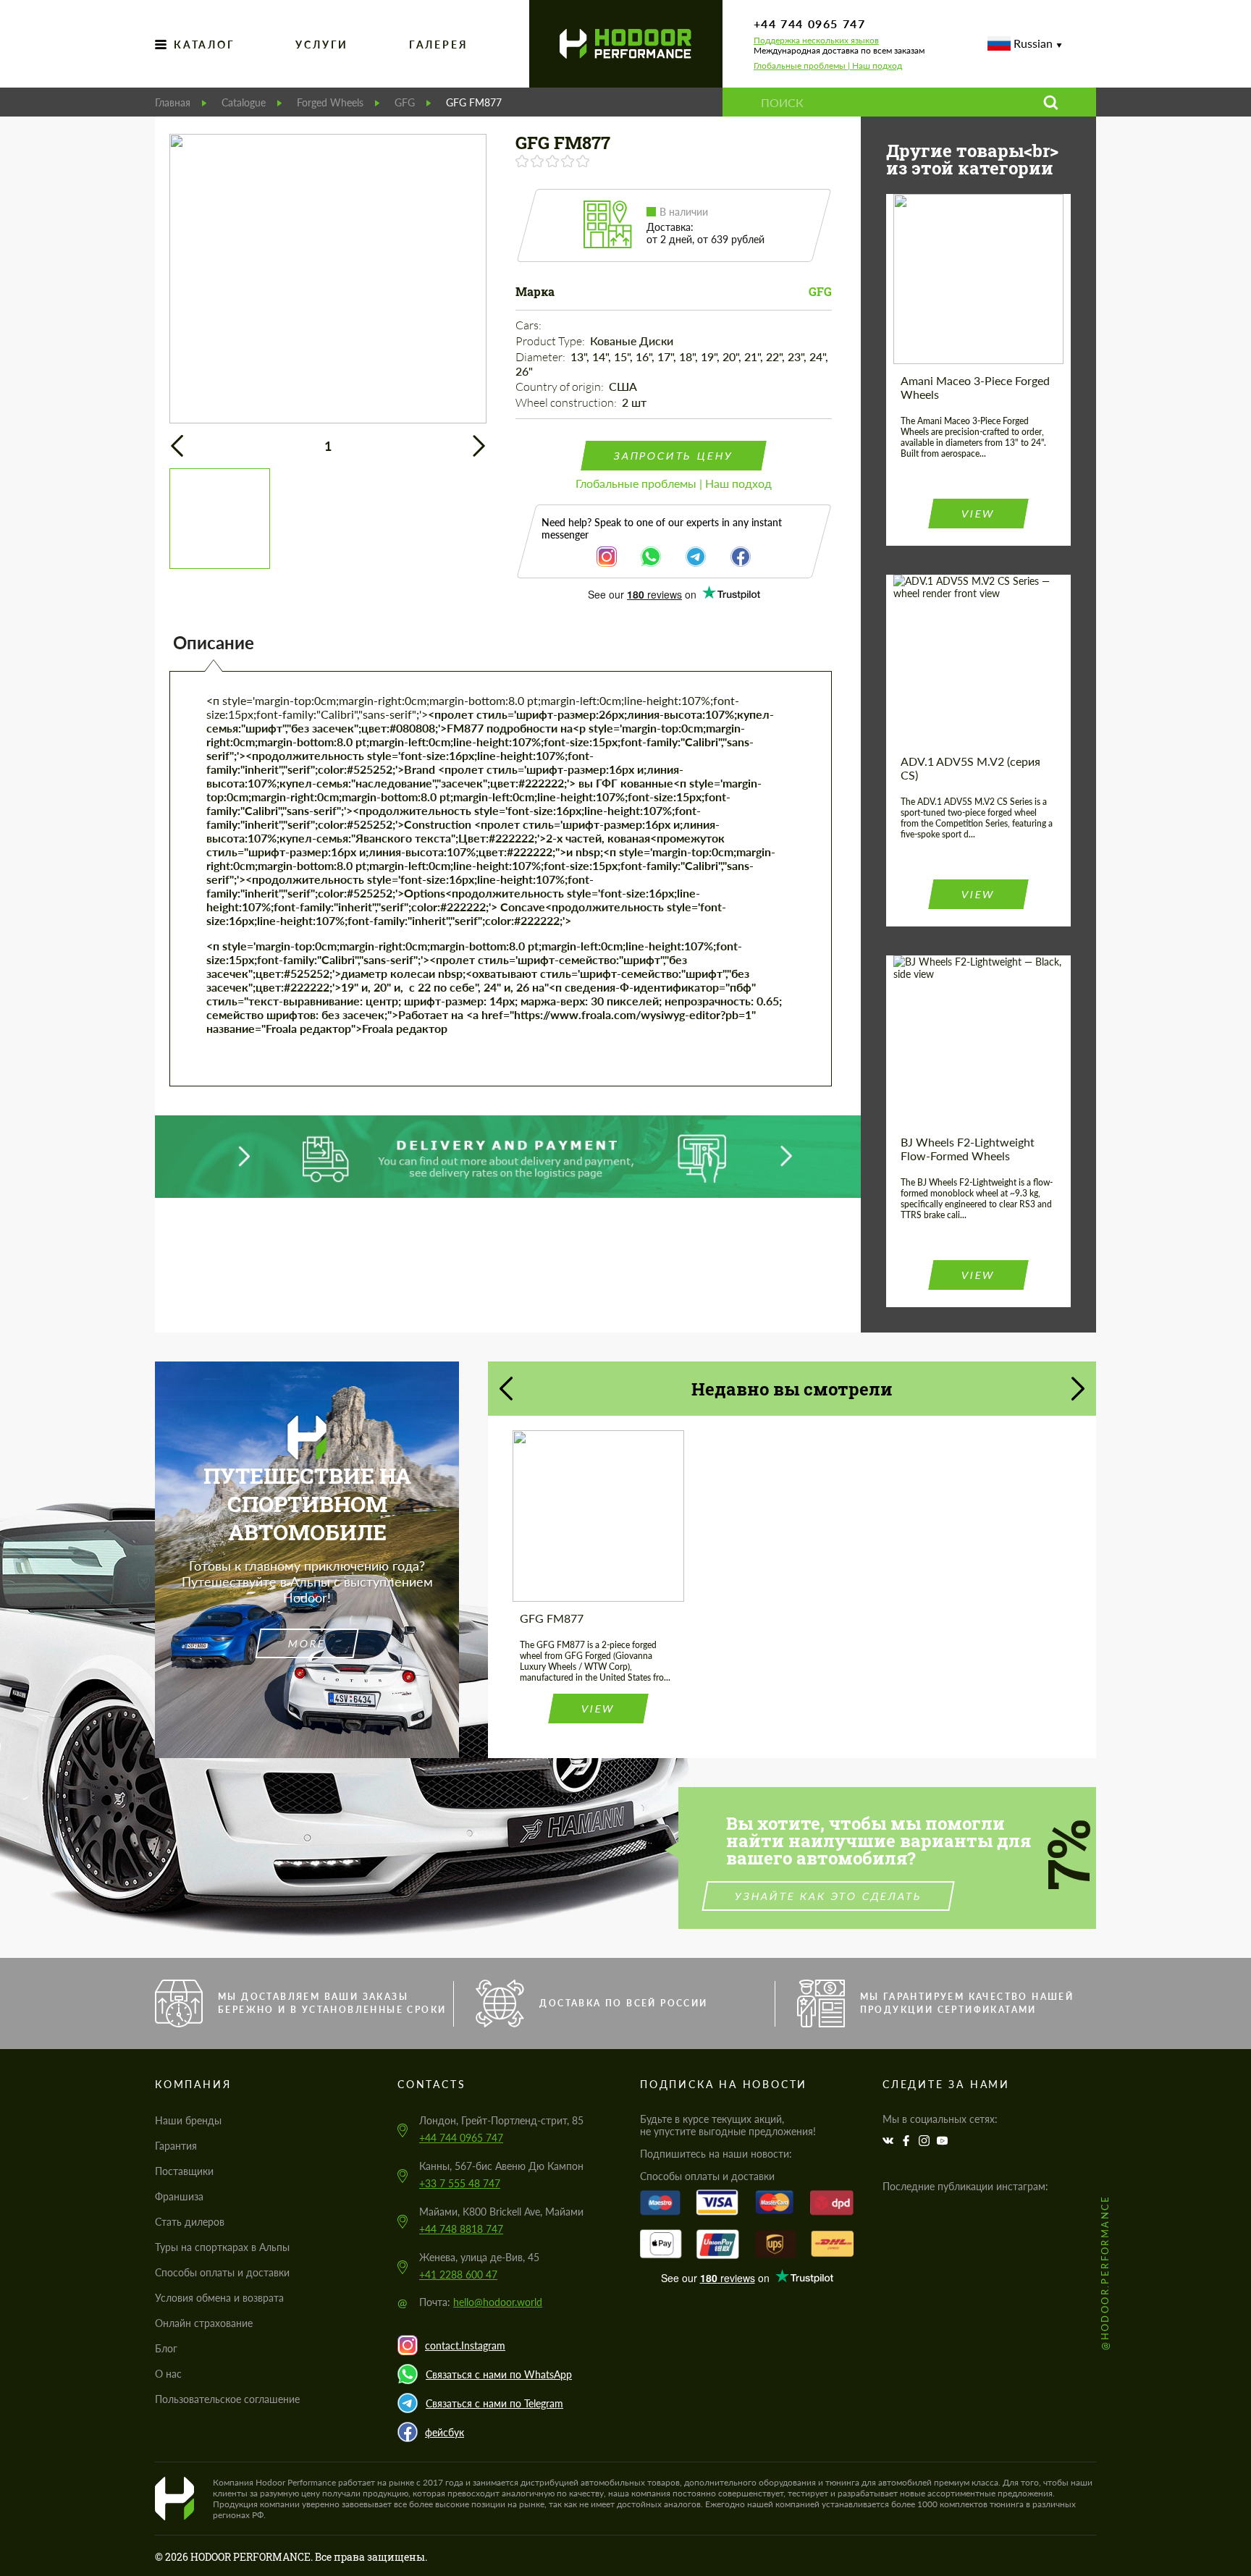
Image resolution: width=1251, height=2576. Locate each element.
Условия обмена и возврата (219, 2298)
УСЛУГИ (322, 45)
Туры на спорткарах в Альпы (222, 2247)
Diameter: (542, 357)
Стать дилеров (190, 2222)
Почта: (481, 2302)
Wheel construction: (567, 402)
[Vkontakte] (890, 2141)
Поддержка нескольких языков (816, 41)
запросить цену (673, 456)
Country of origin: (561, 387)
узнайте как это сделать (829, 1896)
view (978, 514)
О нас (168, 2374)
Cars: (530, 325)
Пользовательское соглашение (227, 2399)
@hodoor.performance (1105, 2272)
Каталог (205, 45)
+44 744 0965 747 (810, 24)
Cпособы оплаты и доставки (222, 2272)
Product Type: (551, 341)
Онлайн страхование (204, 2323)
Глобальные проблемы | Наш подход (828, 66)
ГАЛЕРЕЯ (439, 45)
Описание (214, 642)
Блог (166, 2348)
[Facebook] (908, 2141)
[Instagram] (926, 2141)
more (307, 1643)
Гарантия (176, 2146)
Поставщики (184, 2171)
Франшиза (179, 2196)
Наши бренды (188, 2120)
